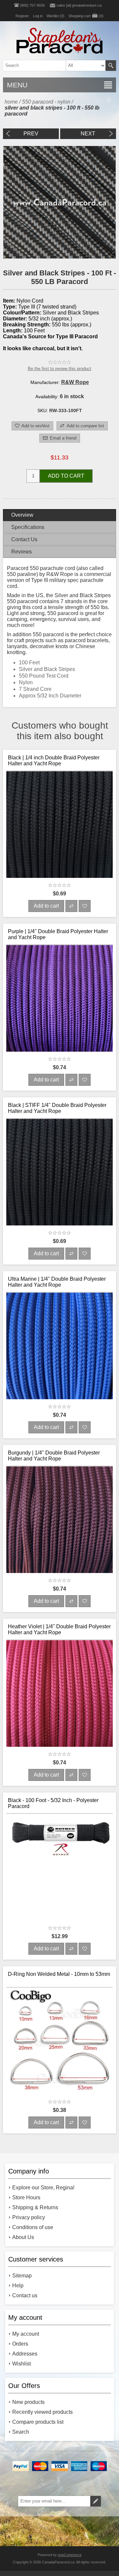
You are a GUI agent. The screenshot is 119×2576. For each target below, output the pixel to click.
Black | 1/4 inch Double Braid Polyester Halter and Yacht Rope (54, 761)
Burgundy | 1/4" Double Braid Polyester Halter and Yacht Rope (54, 1456)
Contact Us (24, 539)
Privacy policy (29, 2217)
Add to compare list (85, 426)
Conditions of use (33, 2227)
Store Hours (26, 2197)
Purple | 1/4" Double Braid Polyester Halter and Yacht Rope (58, 934)
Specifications (28, 527)
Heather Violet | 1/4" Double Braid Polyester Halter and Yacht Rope (59, 1629)
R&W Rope (75, 382)
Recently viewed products (42, 2412)
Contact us (25, 2295)
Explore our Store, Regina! (43, 2188)
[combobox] (49, 66)
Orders (20, 2344)
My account (26, 2334)
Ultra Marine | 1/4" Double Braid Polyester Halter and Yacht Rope (57, 1282)
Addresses (25, 2354)
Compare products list (38, 2422)
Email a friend (63, 438)
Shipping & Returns (35, 2207)
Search (111, 66)
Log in (38, 16)
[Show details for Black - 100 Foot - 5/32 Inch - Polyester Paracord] (59, 1867)
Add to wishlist (36, 426)
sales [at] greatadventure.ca (79, 5)
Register (22, 16)
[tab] (59, 515)
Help (18, 2286)
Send (96, 2501)
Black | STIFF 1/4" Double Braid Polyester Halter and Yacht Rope (57, 1108)
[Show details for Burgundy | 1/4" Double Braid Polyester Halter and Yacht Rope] (59, 1520)
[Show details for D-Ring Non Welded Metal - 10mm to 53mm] (59, 2041)
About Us (23, 2237)
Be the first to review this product (59, 369)
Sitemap (22, 2276)
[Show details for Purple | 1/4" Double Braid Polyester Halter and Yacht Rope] (59, 998)
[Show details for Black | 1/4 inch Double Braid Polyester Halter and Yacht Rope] (59, 825)
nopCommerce (70, 2555)
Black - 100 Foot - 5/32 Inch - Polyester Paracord (53, 1803)
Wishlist (21, 2364)
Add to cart (66, 476)
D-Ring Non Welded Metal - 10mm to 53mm (59, 1974)
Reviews (21, 552)
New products (28, 2402)
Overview (22, 515)
